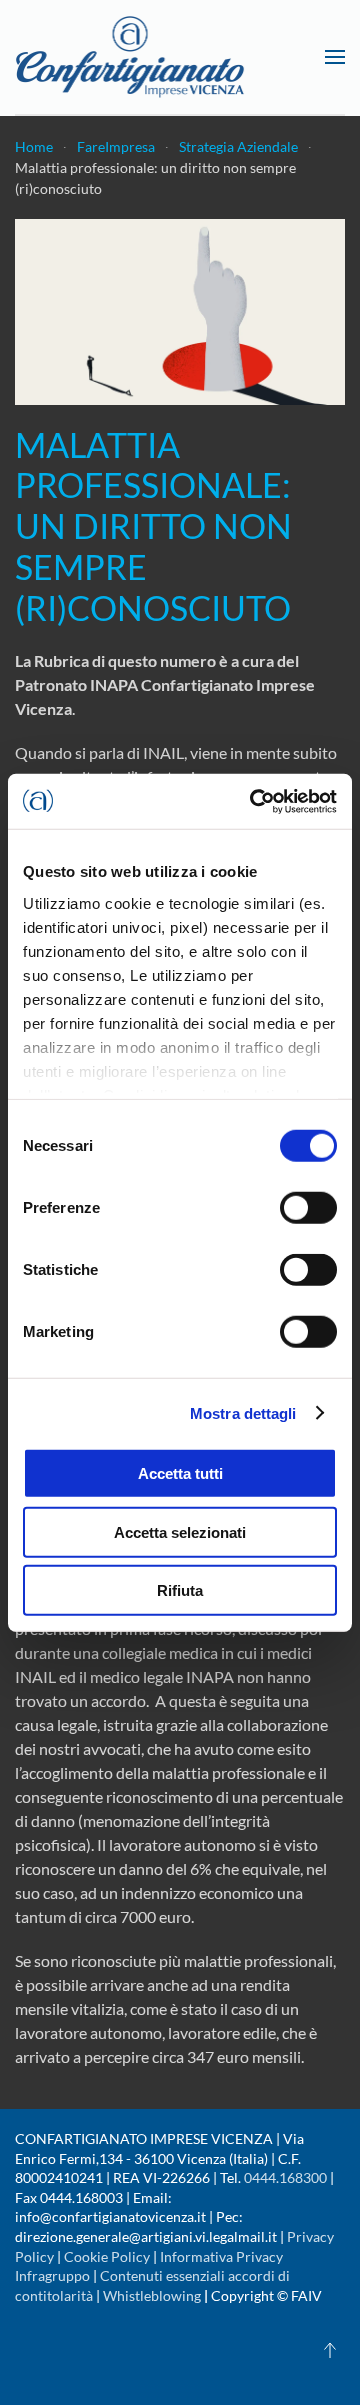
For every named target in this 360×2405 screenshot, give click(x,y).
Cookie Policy (107, 2256)
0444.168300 (285, 2177)
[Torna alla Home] (130, 57)
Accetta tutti (180, 1473)
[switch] (308, 1208)
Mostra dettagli (243, 1412)
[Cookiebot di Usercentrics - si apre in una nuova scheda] (254, 801)
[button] (335, 57)
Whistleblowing (152, 2295)
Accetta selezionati (180, 1531)
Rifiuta (180, 1590)
